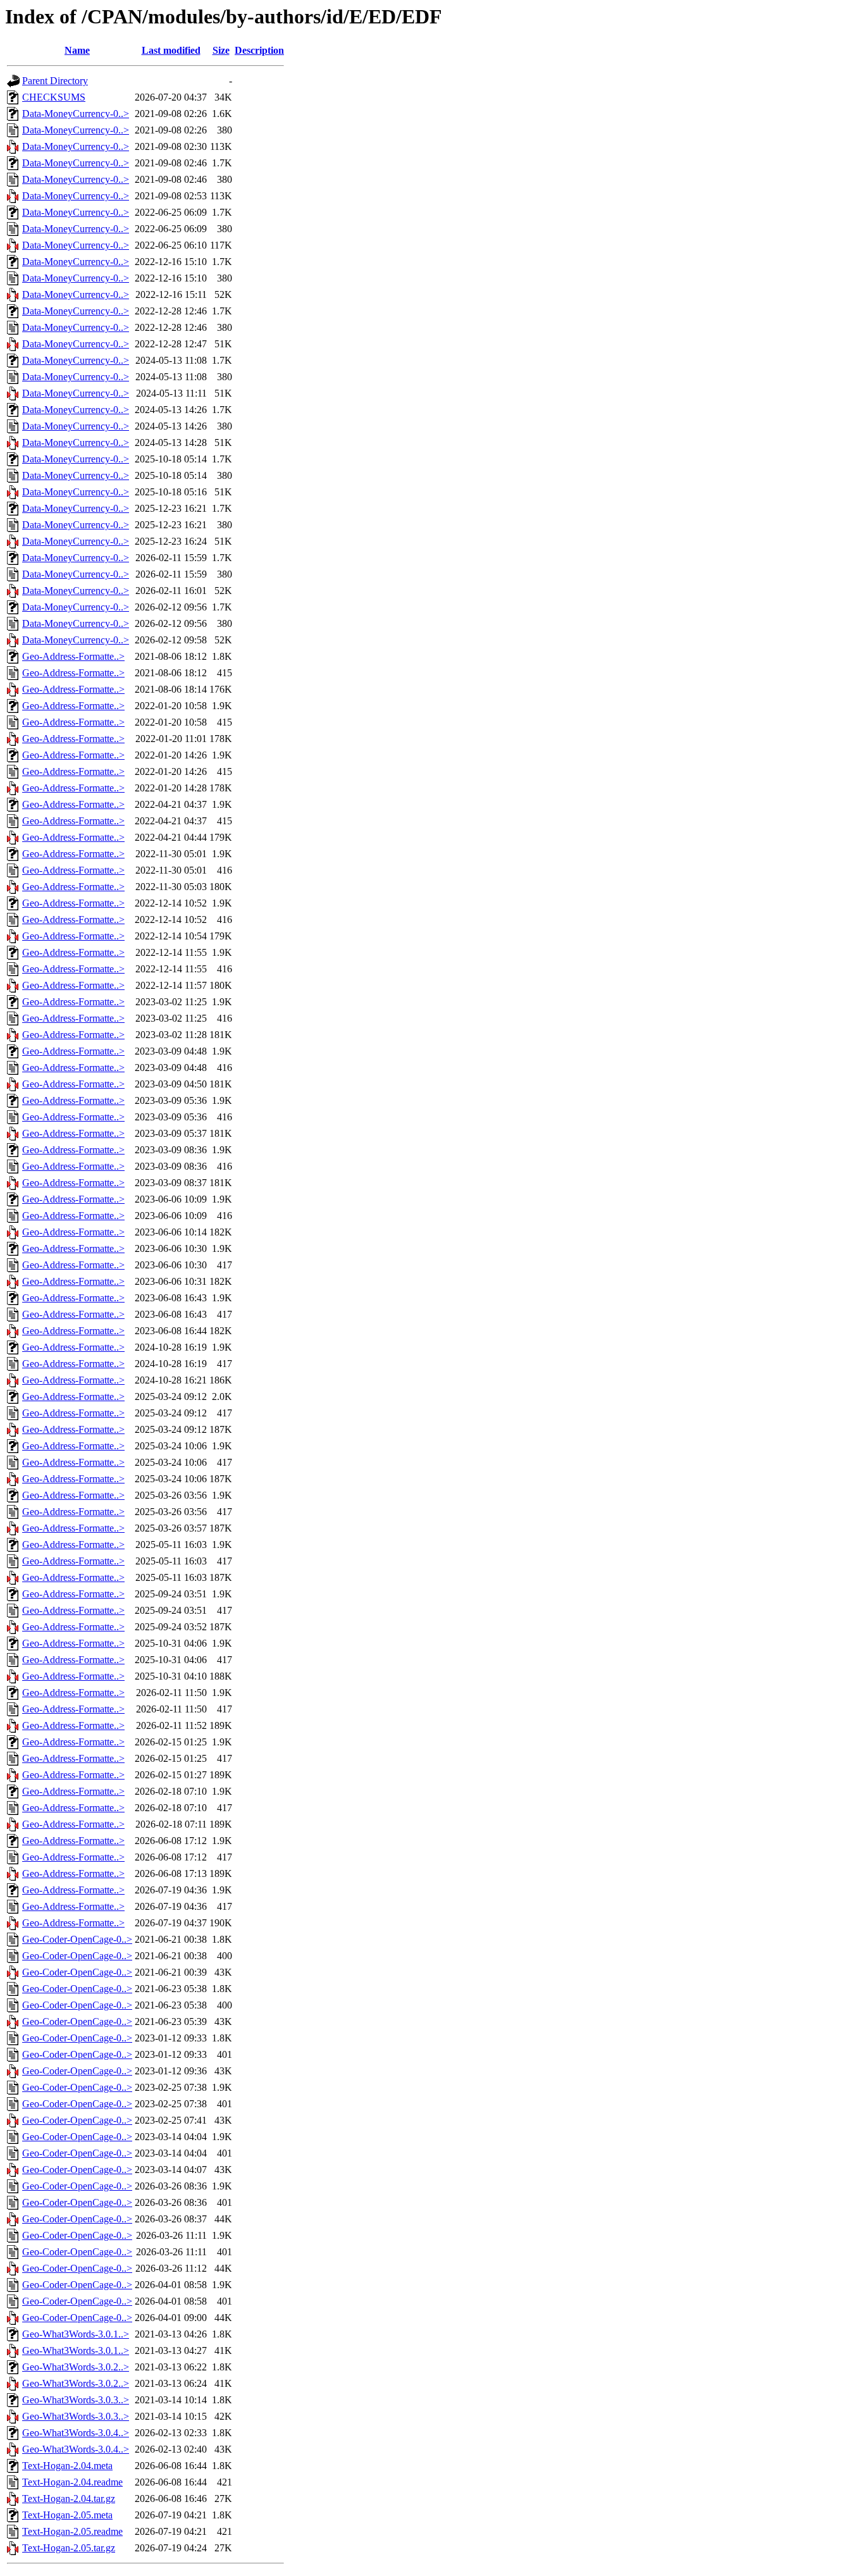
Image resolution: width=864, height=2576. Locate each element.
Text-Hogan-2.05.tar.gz (69, 2548)
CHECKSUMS (54, 97)
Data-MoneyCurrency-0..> (76, 114)
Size (221, 50)
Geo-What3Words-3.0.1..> (76, 2334)
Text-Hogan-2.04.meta (67, 2466)
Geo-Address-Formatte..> (73, 656)
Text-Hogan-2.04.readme (72, 2482)
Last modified (171, 50)
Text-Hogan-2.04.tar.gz (69, 2499)
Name (77, 50)
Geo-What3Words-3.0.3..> (76, 2400)
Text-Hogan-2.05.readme (72, 2531)
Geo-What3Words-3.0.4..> (76, 2433)
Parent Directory (55, 81)
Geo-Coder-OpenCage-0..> (77, 1939)
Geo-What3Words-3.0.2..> (76, 2367)
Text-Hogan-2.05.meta (67, 2515)
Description (259, 50)
